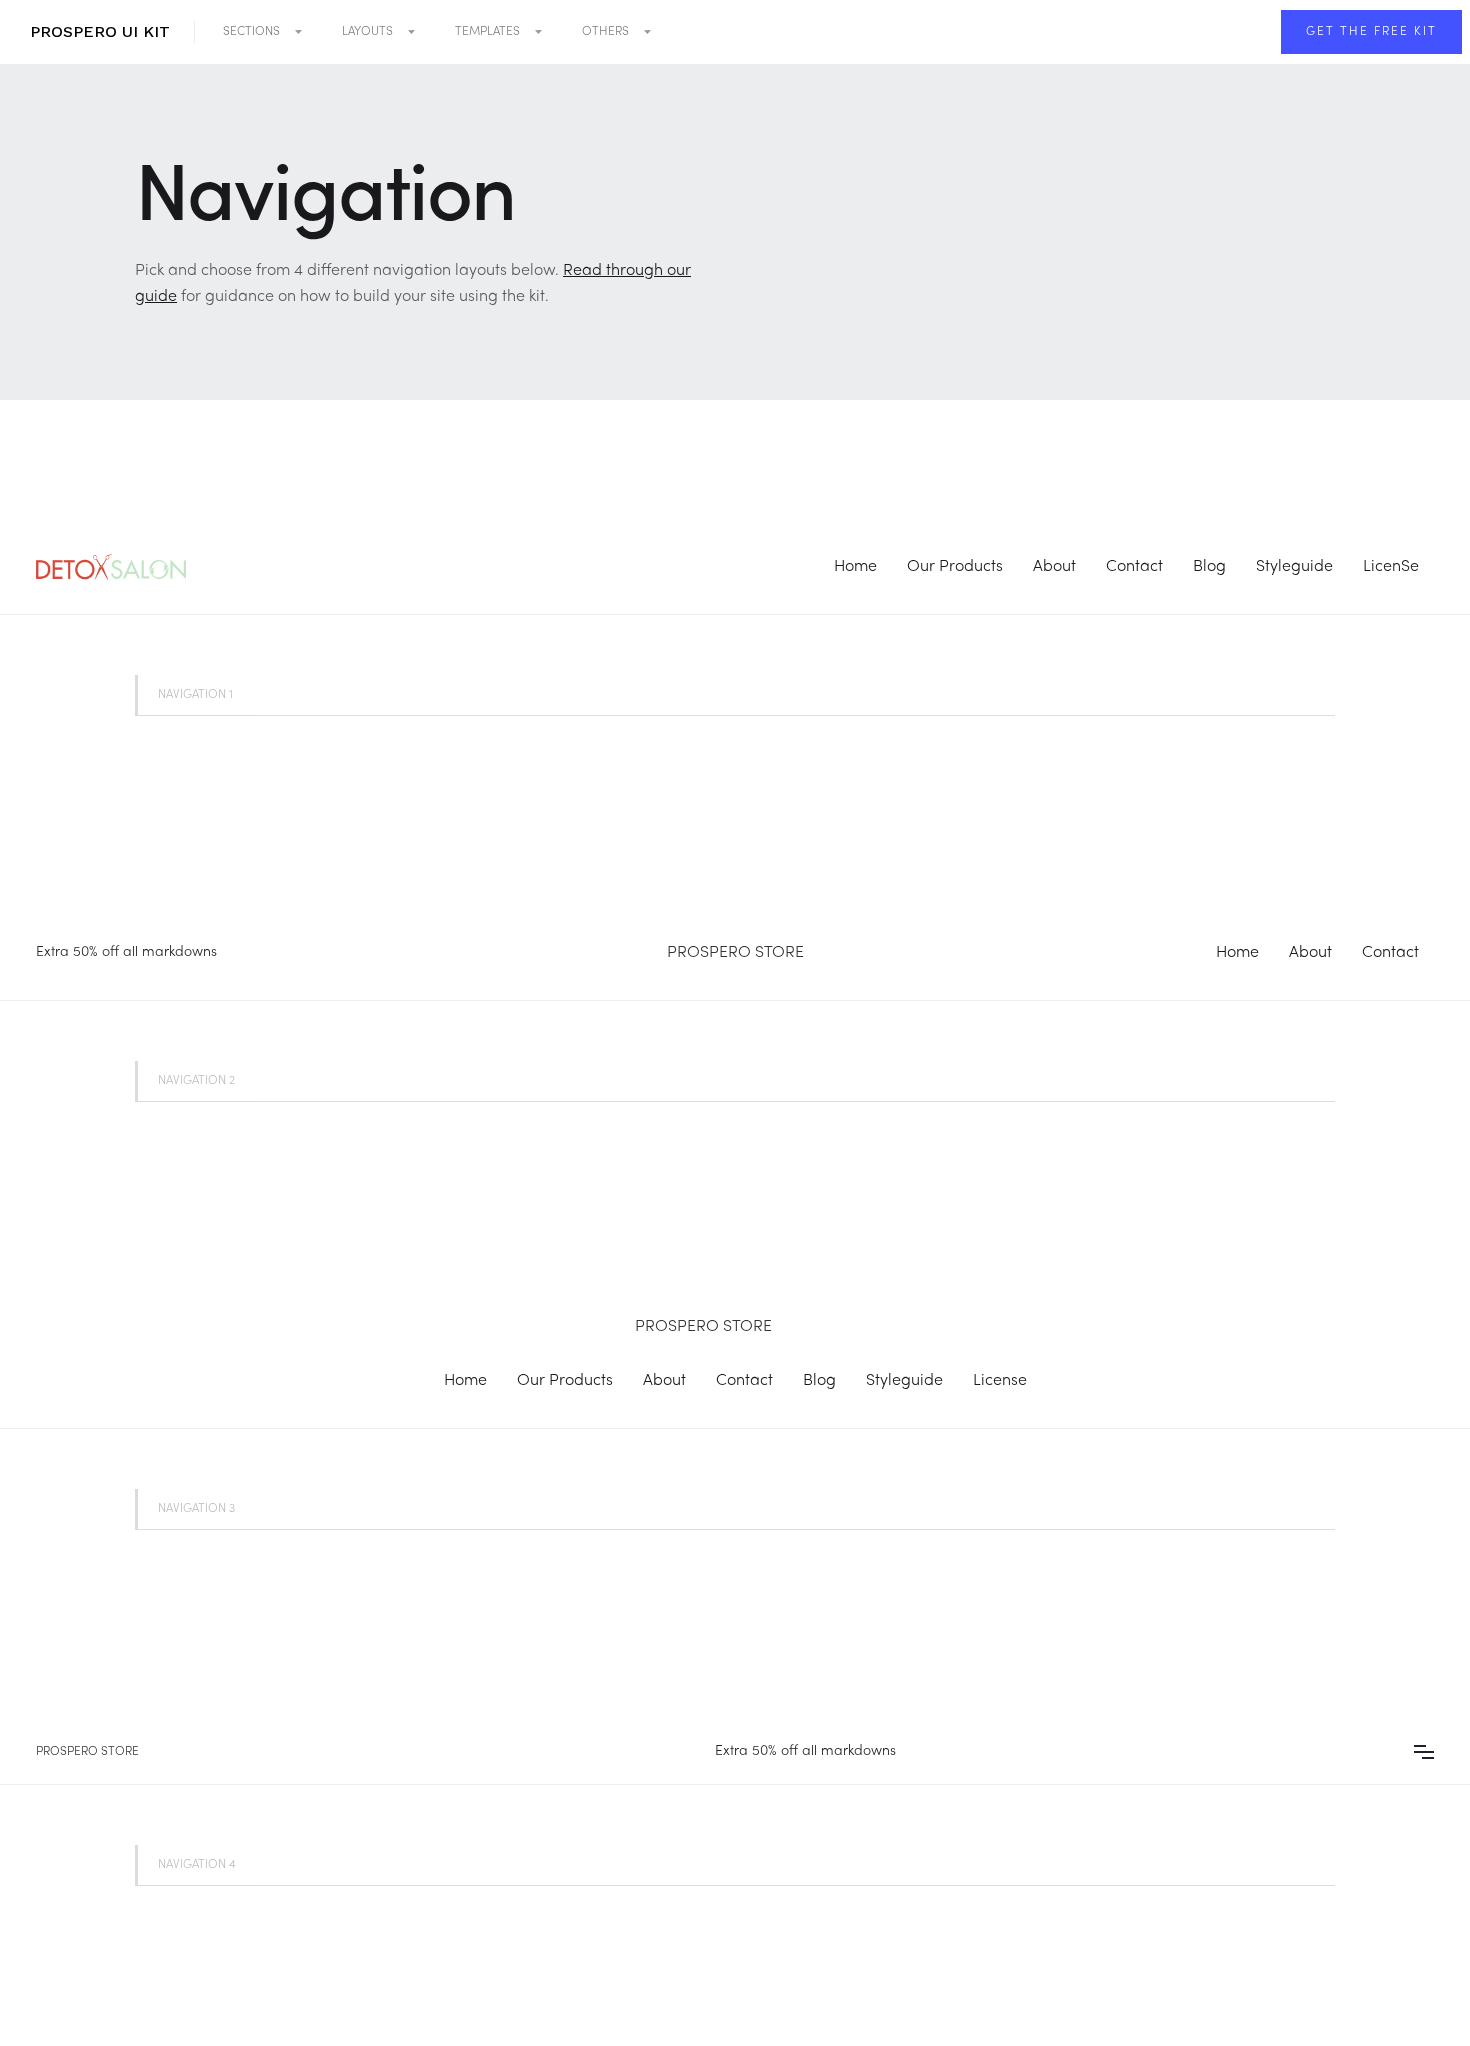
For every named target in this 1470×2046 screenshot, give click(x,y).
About (1054, 567)
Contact (1134, 567)
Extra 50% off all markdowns (126, 952)
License (1000, 1381)
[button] (262, 32)
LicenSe (1391, 567)
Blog (1209, 567)
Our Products (955, 567)
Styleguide (1294, 567)
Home (855, 567)
